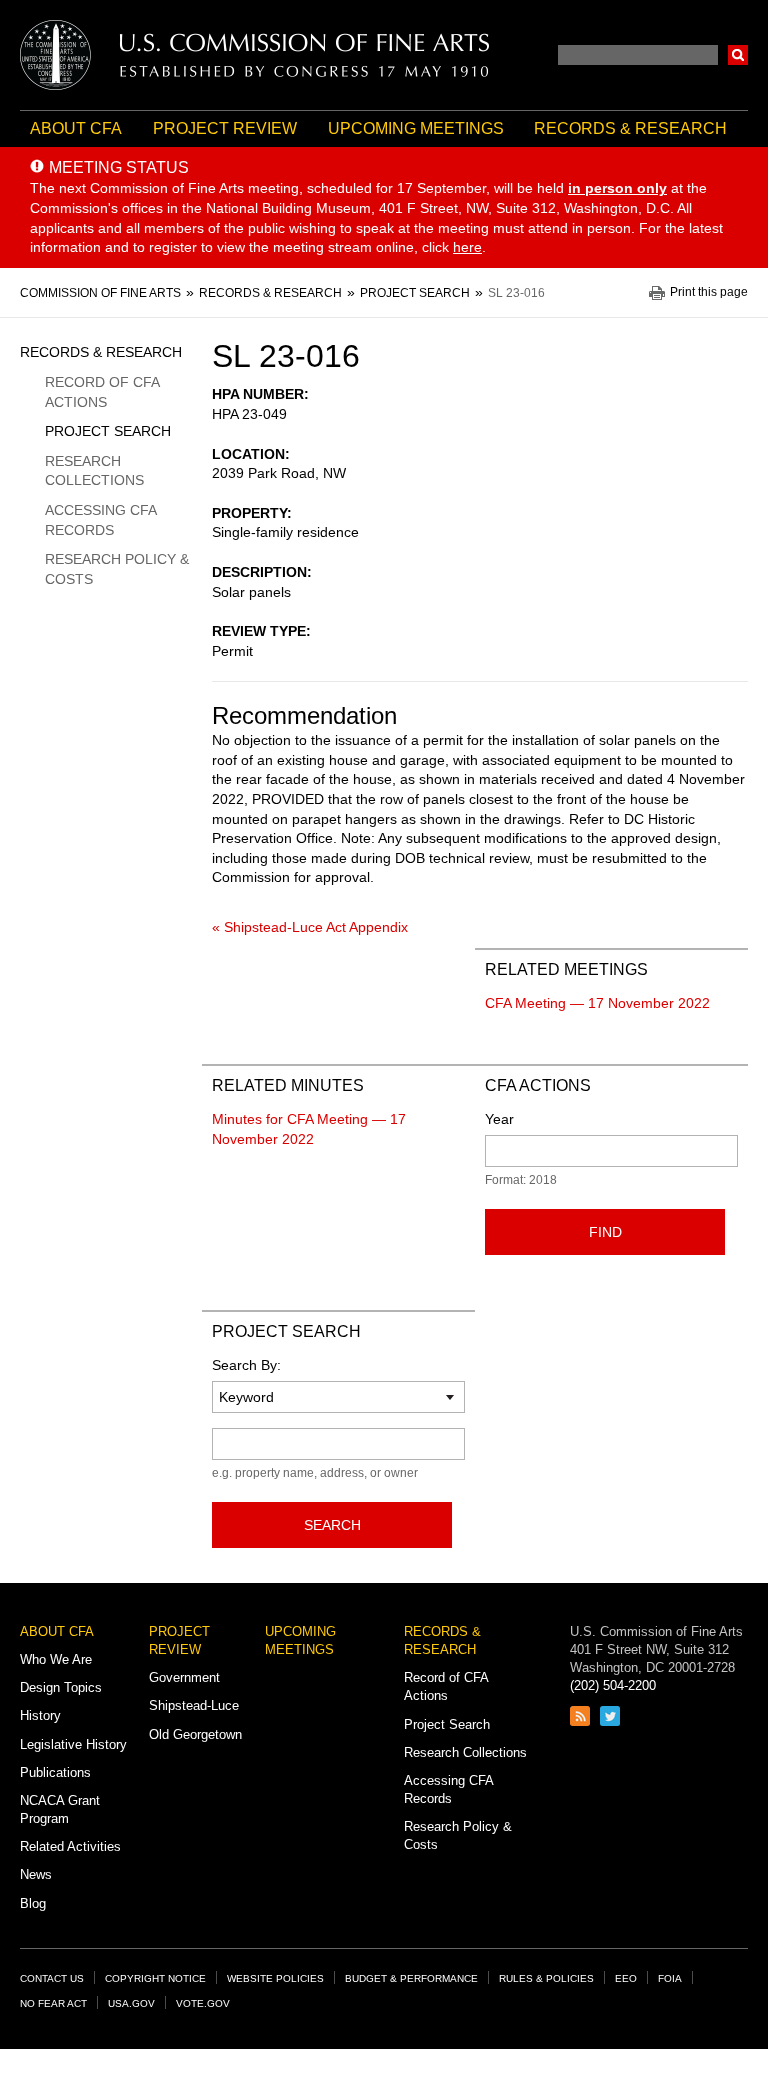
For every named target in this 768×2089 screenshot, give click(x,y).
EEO (626, 1978)
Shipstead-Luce (194, 1705)
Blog (33, 1903)
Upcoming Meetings (416, 128)
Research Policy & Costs (117, 569)
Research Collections (94, 471)
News (36, 1874)
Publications (55, 1772)
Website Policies (275, 1978)
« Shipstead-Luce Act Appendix (310, 927)
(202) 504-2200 (613, 1685)
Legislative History (73, 1744)
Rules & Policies (546, 1978)
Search (738, 55)
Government (184, 1677)
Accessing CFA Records (100, 520)
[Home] (255, 55)
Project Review (225, 128)
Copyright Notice (155, 1978)
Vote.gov (203, 2003)
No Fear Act (53, 2003)
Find (605, 1232)
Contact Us (52, 1978)
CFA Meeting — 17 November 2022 (597, 1003)
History (40, 1715)
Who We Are (56, 1659)
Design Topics (61, 1687)
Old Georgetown (195, 1734)
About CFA (76, 128)
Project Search (108, 431)
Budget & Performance (411, 1978)
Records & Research (630, 128)
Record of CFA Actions (102, 392)
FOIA (670, 1978)
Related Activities (70, 1846)
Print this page (709, 292)
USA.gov (131, 2003)
